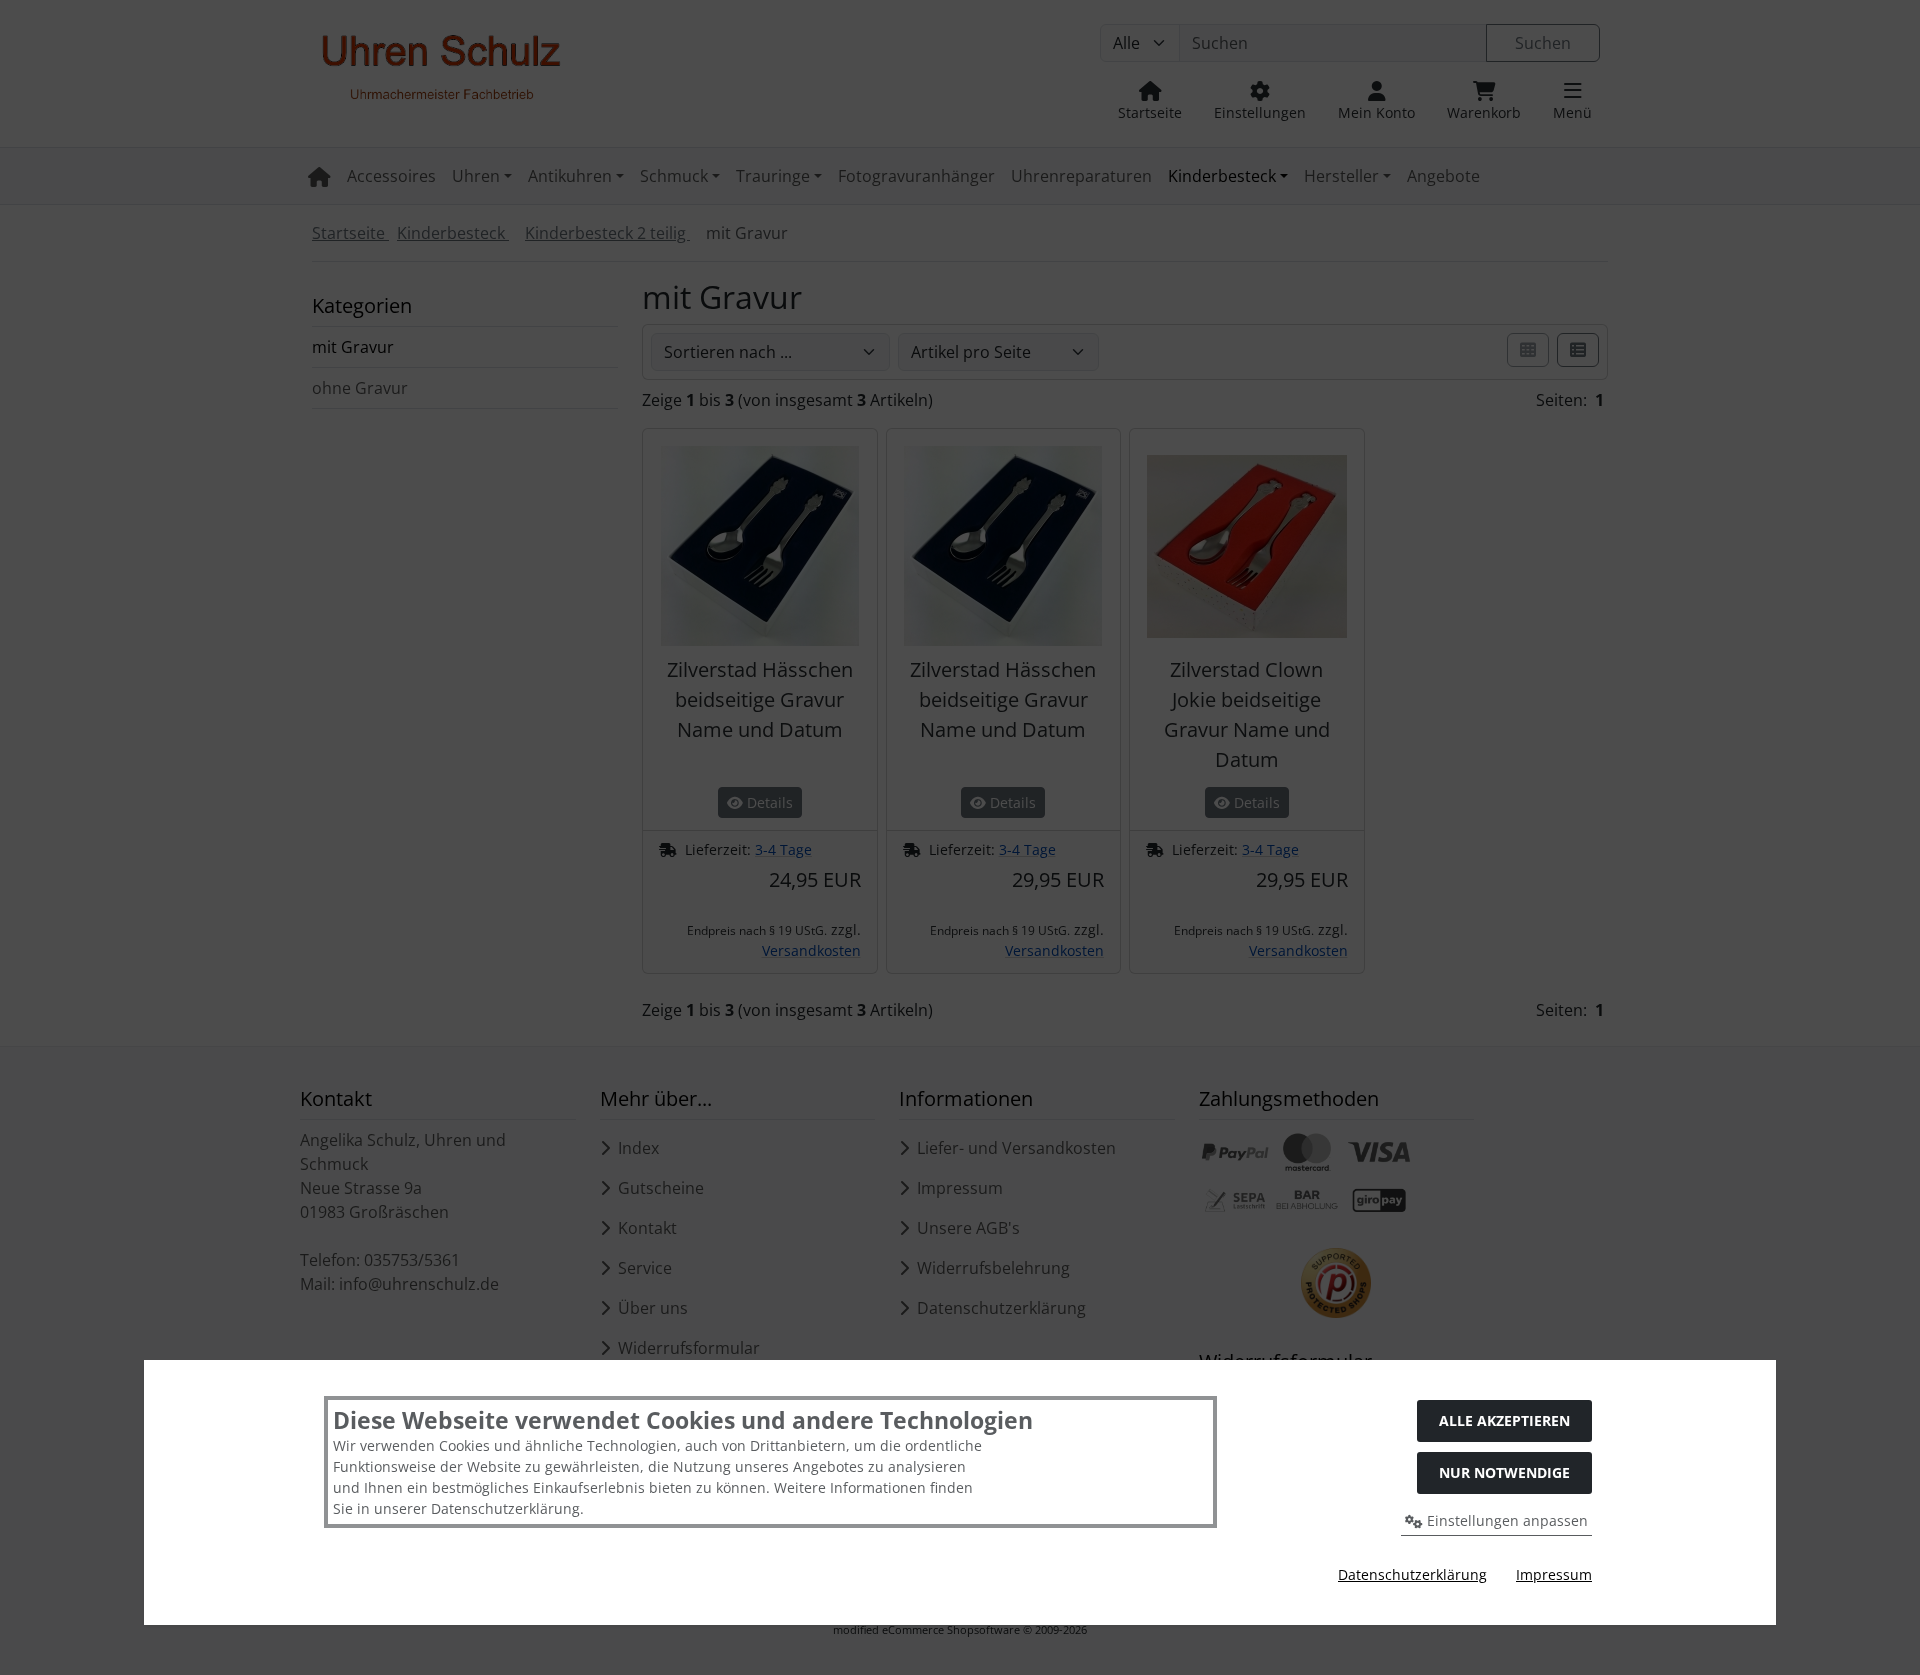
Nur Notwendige (1504, 1472)
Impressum (1554, 1574)
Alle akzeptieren (1504, 1420)
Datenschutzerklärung (1412, 1574)
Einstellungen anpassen (1505, 1520)
